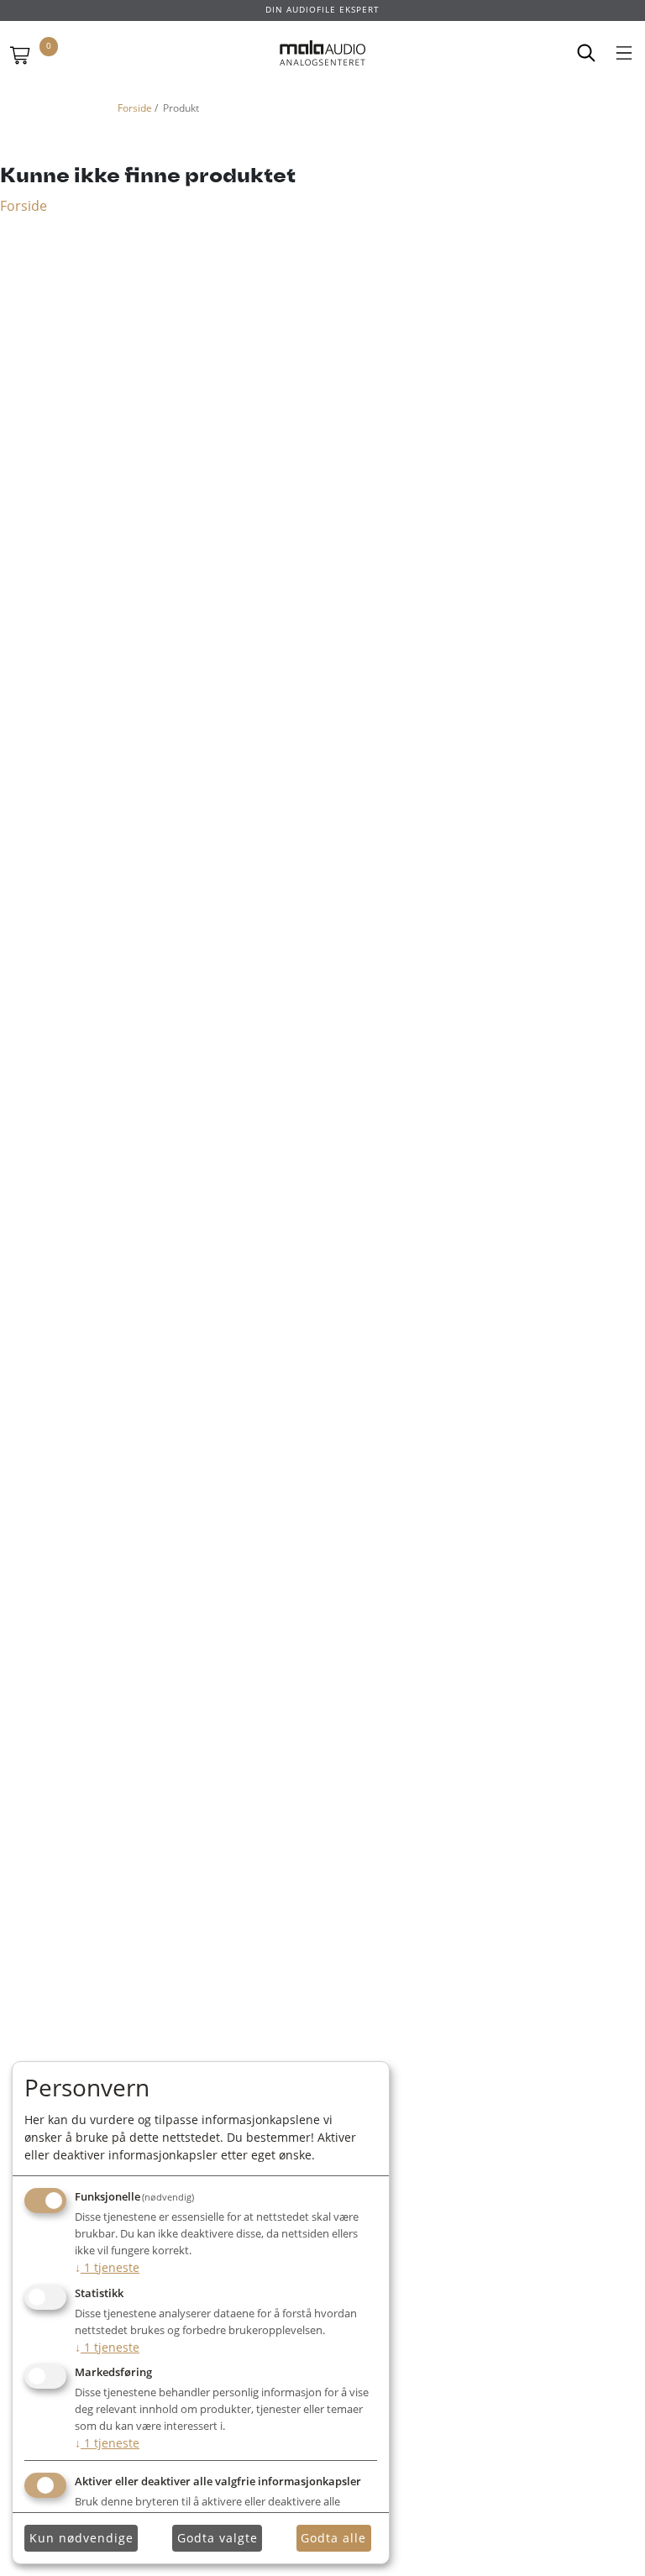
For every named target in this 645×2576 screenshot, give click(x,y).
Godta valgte (218, 2538)
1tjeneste (107, 2267)
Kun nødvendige (81, 2538)
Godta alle (333, 2538)
